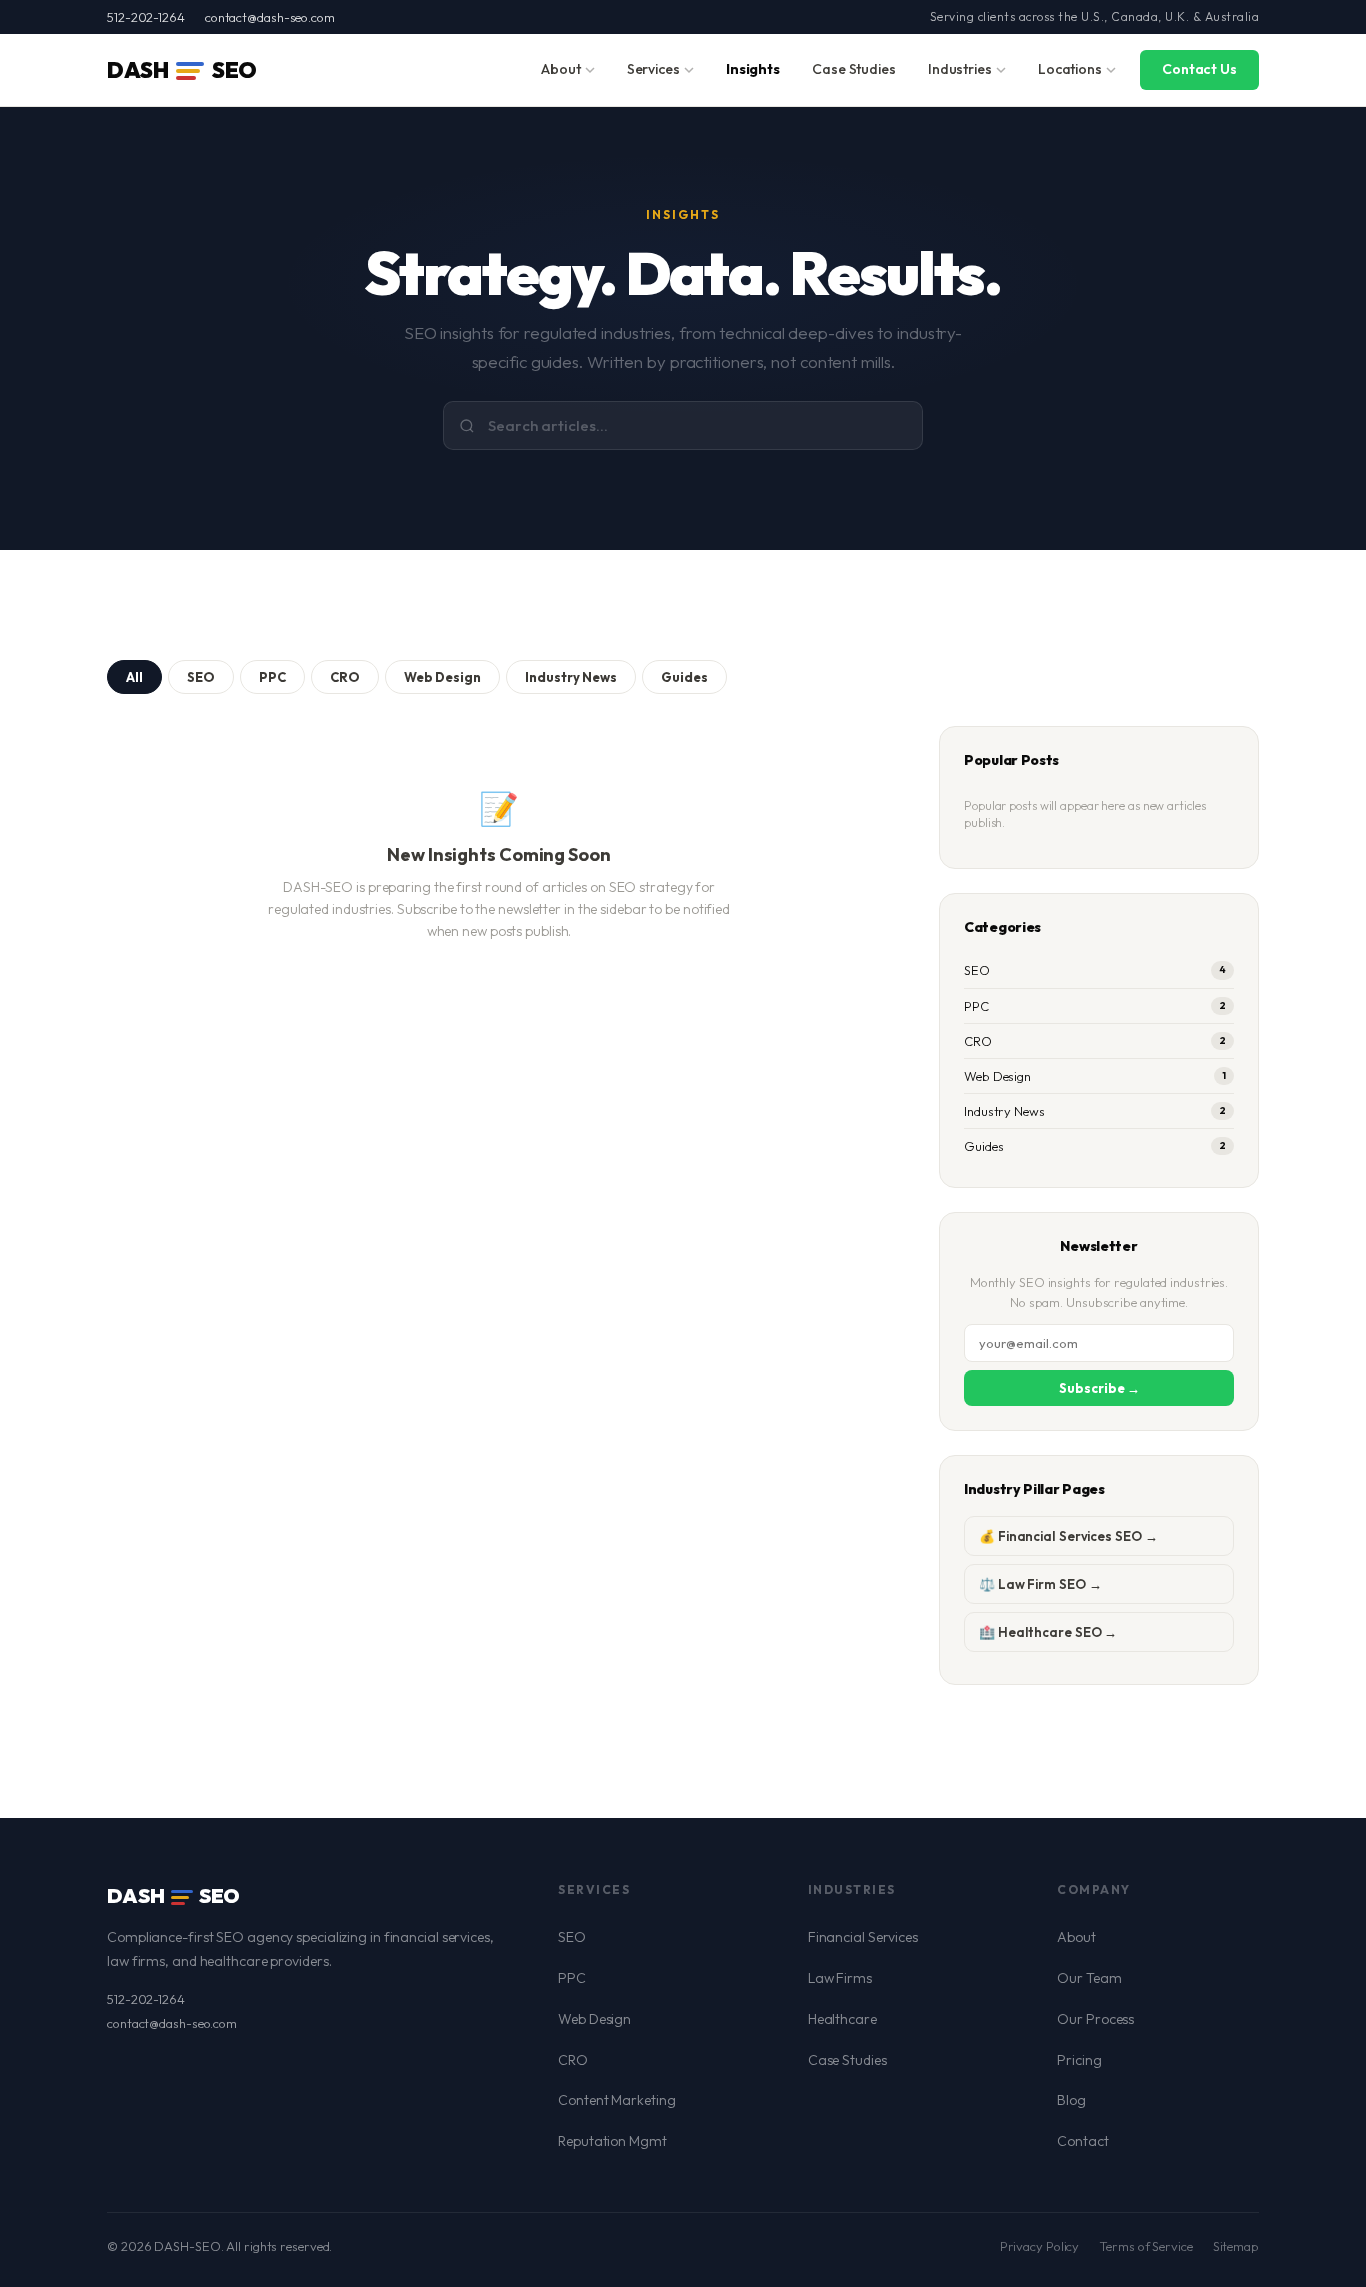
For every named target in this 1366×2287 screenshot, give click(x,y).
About (561, 69)
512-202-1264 (146, 17)
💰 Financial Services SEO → (1068, 1536)
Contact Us (1199, 69)
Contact (1082, 2141)
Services (653, 69)
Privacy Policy (1040, 2246)
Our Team (1089, 1978)
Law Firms (840, 1978)
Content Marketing (616, 2100)
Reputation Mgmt (612, 2141)
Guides (684, 677)
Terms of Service (1145, 2246)
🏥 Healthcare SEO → (1048, 1632)
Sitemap (1236, 2246)
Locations (1070, 69)
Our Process (1095, 2019)
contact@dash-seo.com (270, 17)
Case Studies (854, 69)
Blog (1071, 2100)
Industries (960, 69)
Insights (753, 69)
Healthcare (842, 2019)
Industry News (571, 677)
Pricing (1079, 2060)
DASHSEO (182, 70)
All (134, 677)
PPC (272, 677)
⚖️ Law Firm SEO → (1040, 1584)
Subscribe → (1099, 1388)
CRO (345, 677)
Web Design (442, 677)
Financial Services (863, 1937)
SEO (201, 677)
